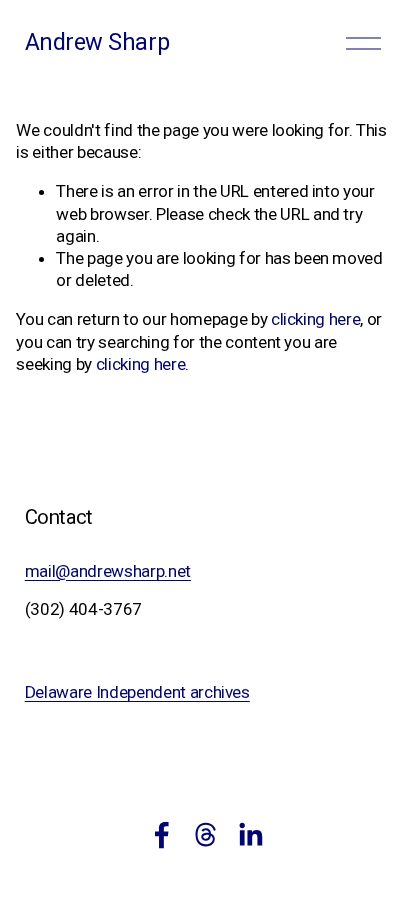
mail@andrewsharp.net (108, 571)
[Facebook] (162, 835)
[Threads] (206, 835)
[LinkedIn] (250, 835)
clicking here (316, 319)
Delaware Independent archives (137, 692)
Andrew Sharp (97, 42)
